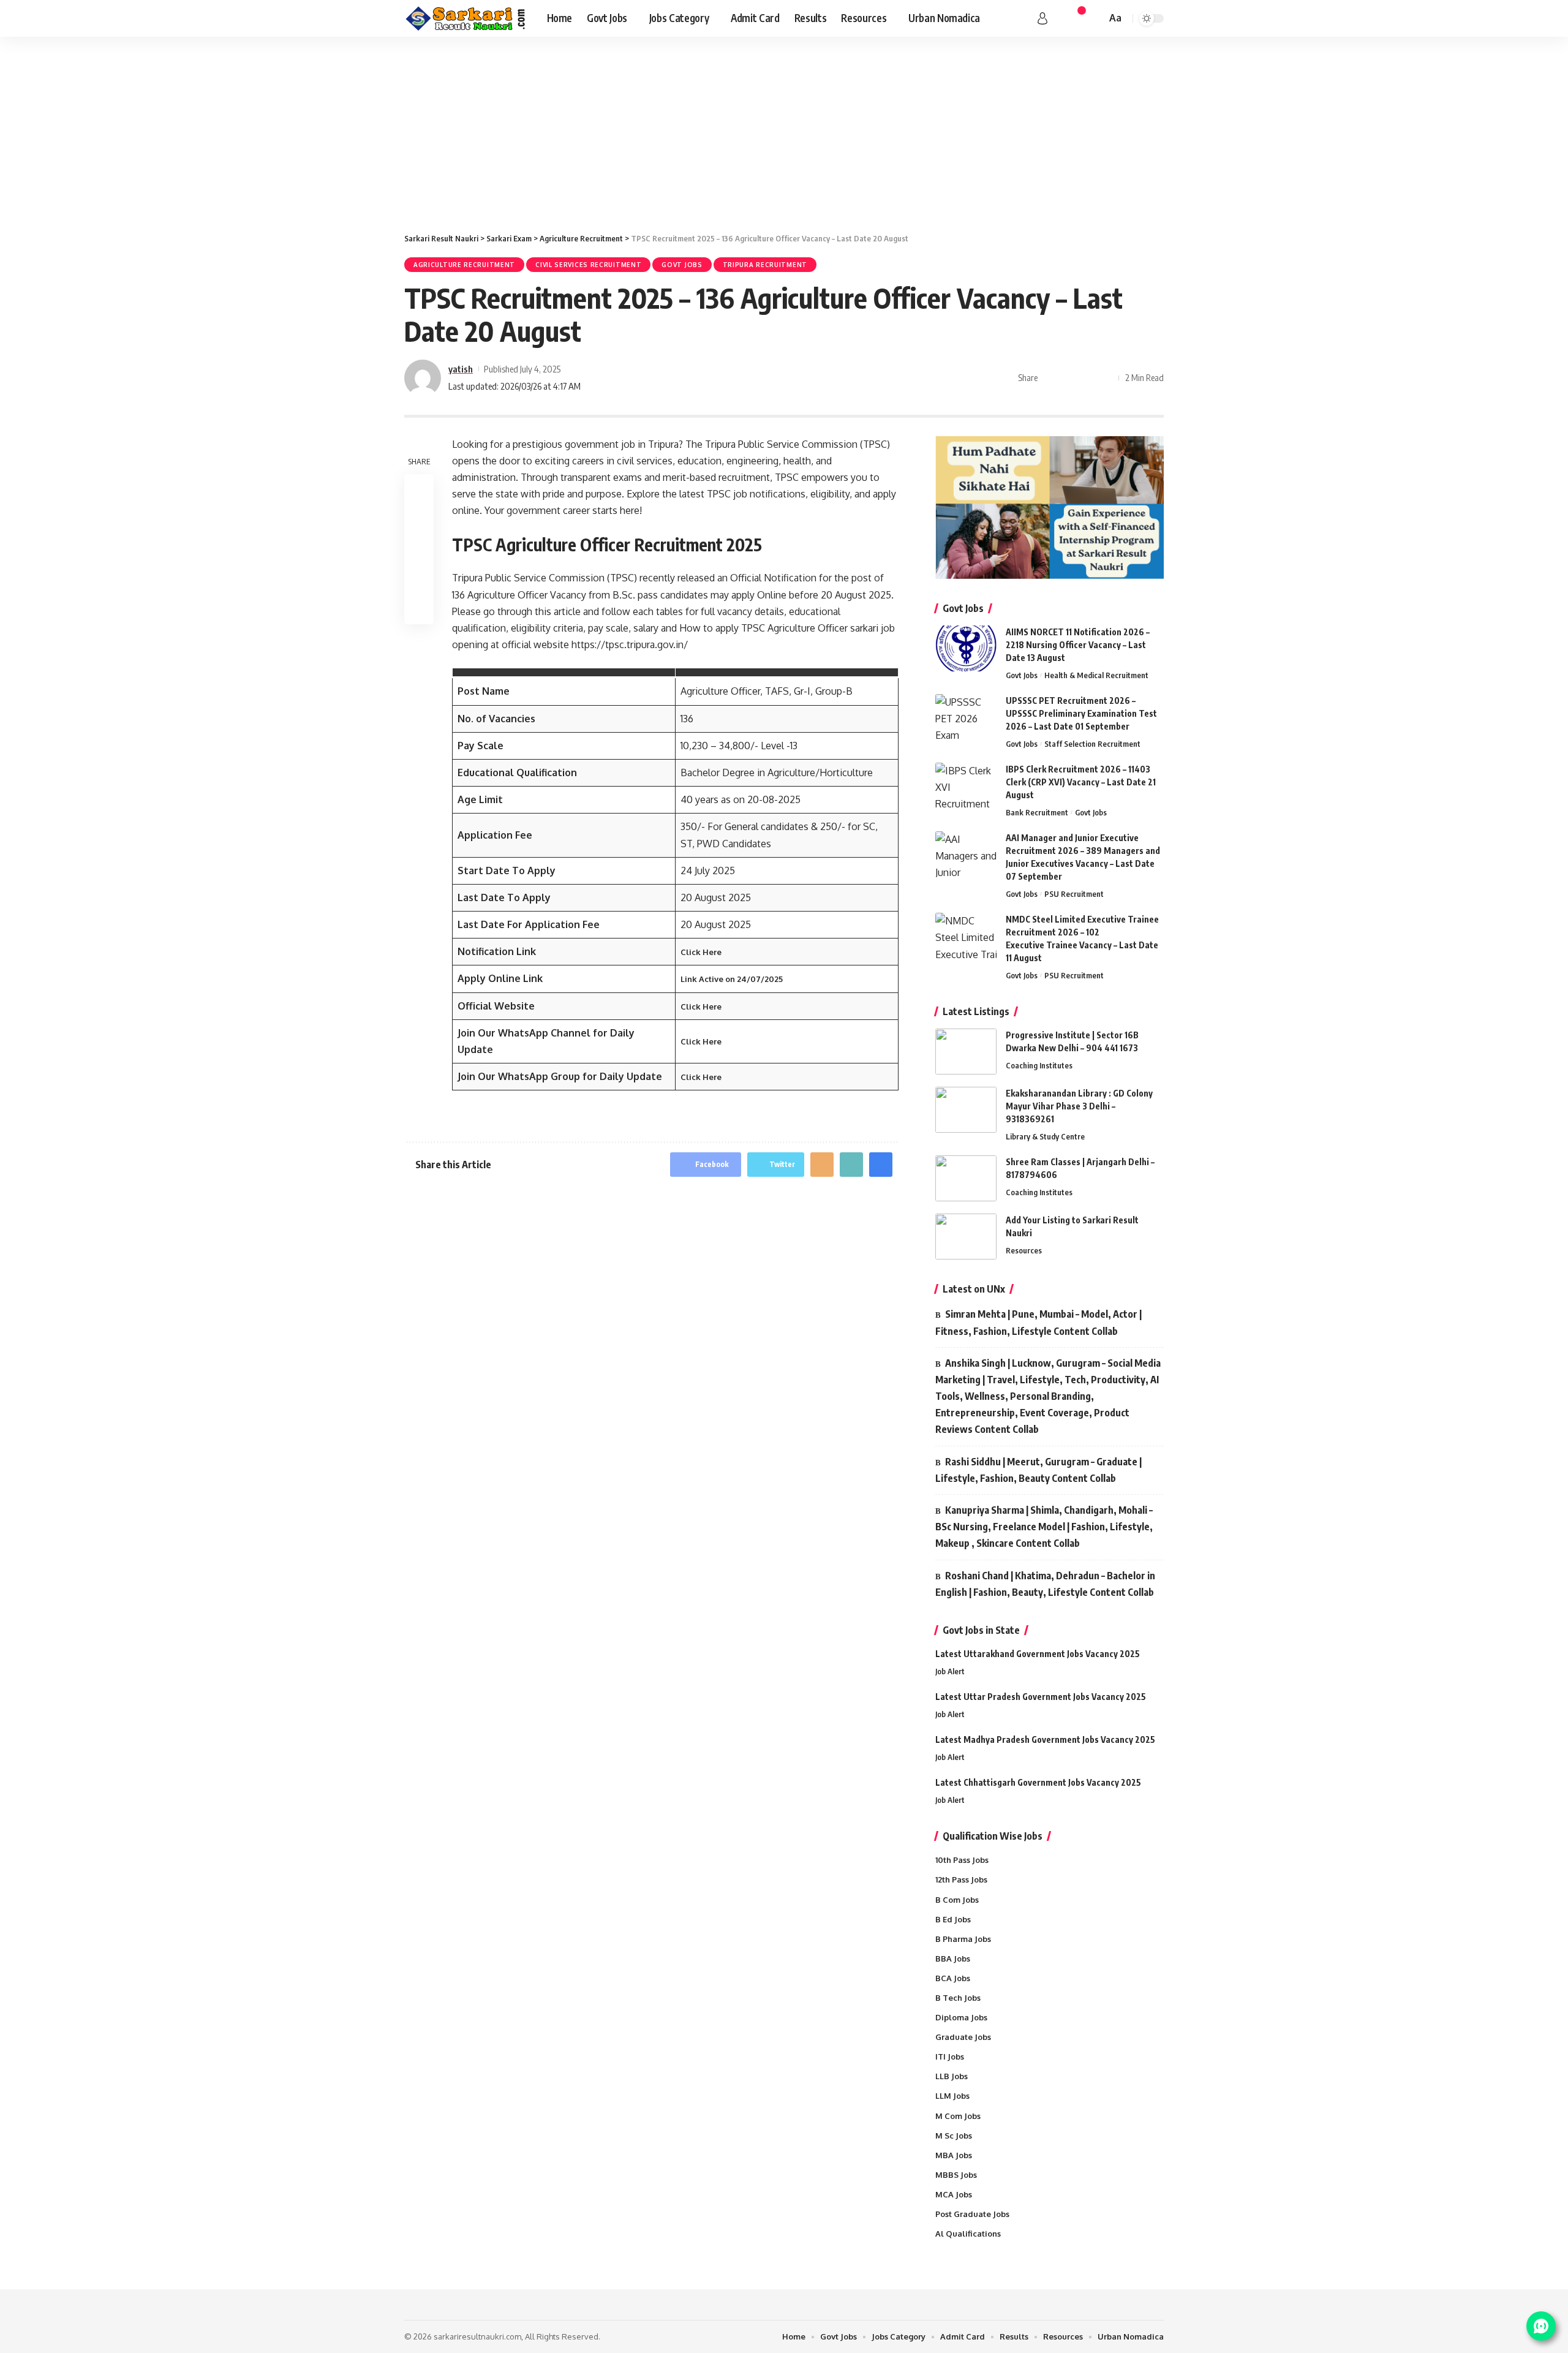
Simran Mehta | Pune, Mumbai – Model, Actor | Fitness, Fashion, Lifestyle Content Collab (1038, 1322)
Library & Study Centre (1045, 1136)
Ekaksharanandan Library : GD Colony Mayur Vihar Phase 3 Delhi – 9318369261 (1079, 1106)
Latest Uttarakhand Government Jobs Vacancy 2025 (1038, 1654)
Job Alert (950, 1671)
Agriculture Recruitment (464, 265)
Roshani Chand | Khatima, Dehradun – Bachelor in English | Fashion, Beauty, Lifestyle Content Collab (1045, 1584)
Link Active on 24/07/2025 (732, 979)
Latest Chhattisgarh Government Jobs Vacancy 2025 (1038, 1782)
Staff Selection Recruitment (1092, 744)
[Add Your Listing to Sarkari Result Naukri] (966, 1237)
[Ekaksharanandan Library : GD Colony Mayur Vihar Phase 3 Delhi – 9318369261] (966, 1110)
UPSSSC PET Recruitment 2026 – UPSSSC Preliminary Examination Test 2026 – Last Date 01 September (1081, 713)
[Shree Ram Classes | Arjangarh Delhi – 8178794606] (966, 1178)
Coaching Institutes (1039, 1065)
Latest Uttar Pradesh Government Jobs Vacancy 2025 (1041, 1697)
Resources (1024, 1250)
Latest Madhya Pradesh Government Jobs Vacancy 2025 (1045, 1739)
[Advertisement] (784, 129)
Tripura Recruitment (765, 265)
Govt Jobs (682, 265)
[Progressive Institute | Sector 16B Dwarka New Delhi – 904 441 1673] (966, 1052)
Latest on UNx (974, 1289)
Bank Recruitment (1037, 812)
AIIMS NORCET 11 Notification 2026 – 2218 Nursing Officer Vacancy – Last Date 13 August (1078, 645)
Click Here (701, 952)
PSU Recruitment (1074, 894)
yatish (461, 369)
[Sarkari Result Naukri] (466, 18)
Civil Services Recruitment (588, 265)
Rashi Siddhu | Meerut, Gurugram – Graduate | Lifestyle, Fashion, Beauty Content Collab (1038, 1470)
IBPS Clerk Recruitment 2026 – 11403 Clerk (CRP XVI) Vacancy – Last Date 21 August (1081, 782)
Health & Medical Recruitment (1096, 675)
